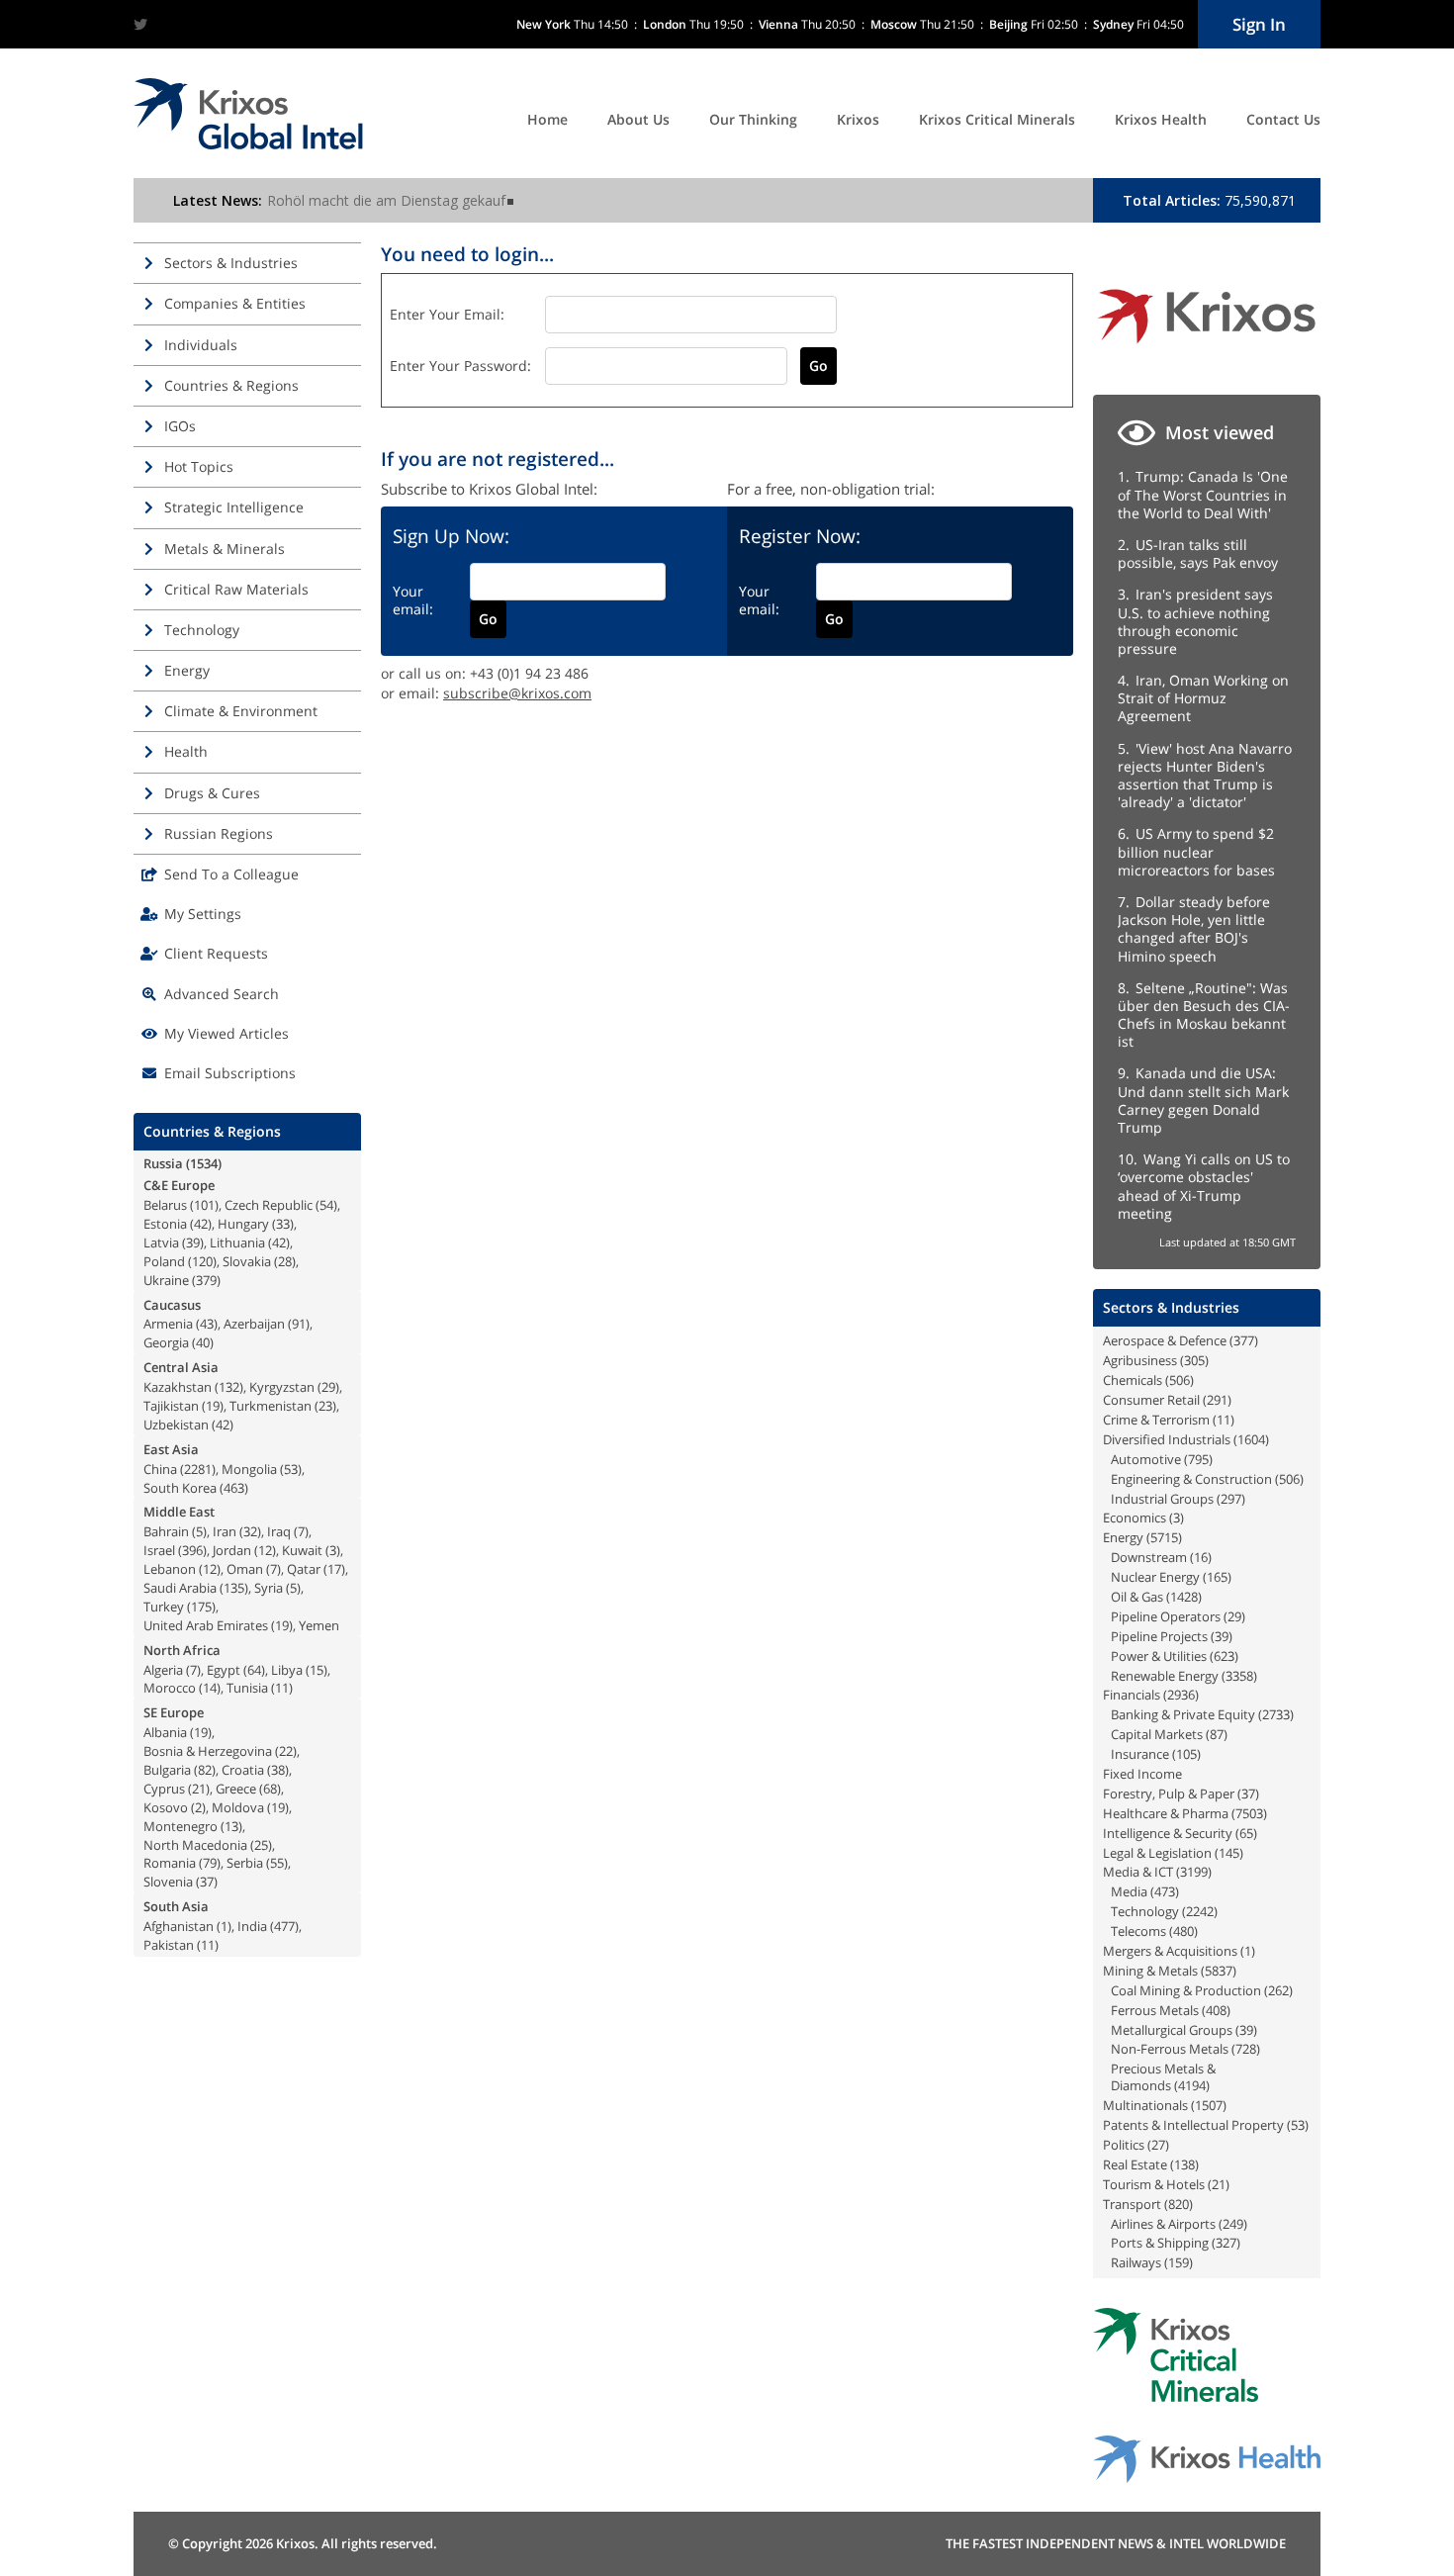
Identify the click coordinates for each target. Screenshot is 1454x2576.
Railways (1136, 2262)
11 (282, 1688)
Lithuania (237, 1242)
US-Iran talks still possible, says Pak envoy (1198, 553)
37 (207, 1882)
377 (1244, 1340)
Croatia (243, 1770)
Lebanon (170, 1569)
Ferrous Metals (1155, 2010)
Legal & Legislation (1157, 1853)
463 (234, 1488)
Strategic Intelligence (234, 507)
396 (192, 1550)
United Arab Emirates (206, 1625)
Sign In (1259, 24)
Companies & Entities (235, 303)
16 (1201, 1557)
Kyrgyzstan (282, 1387)
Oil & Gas (1137, 1597)
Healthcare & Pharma (1166, 1813)
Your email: (413, 600)
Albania (165, 1732)
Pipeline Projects (1159, 1636)
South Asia (176, 1906)
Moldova (238, 1807)
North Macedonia (195, 1845)
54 (326, 1205)
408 (1216, 2010)
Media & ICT (1138, 1872)
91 (299, 1324)
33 (283, 1224)
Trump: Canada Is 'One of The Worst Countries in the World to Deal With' (1203, 494)
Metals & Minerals (225, 549)
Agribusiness (1140, 1360)
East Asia (171, 1449)
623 (1224, 1656)
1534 (204, 1163)
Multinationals (1145, 2105)
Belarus (165, 1205)
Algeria (163, 1670)
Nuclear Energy (1155, 1577)
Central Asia (181, 1367)
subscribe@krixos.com (517, 693)
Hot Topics (199, 466)
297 (1231, 1499)
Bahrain (166, 1531)
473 (1165, 1891)
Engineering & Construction (1191, 1479)
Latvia (161, 1242)
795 (1198, 1459)
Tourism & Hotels (1154, 2184)
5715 (1164, 1537)
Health (186, 751)
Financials (1132, 1695)
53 (291, 1469)
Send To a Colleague (231, 874)
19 (213, 1406)
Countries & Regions (231, 385)
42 (201, 1224)
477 (284, 1926)
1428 (1184, 1597)
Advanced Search (222, 994)
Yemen (319, 1625)
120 (202, 1261)
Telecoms (1138, 1931)
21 (199, 1789)
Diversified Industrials (1167, 1439)
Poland (164, 1261)
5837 (1219, 1971)
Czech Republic (269, 1205)
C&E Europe (179, 1185)
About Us (638, 119)
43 (207, 1324)
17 (334, 1569)
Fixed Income (1142, 1774)
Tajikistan (171, 1406)
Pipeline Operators (1166, 1616)
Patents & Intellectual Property (1193, 2125)
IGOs (180, 426)
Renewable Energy (1165, 1676)
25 (261, 1845)
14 (210, 1688)
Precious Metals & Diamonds (1163, 2077)
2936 (1181, 1695)
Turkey (164, 1607)
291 (1217, 1400)
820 (1179, 2204)
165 (1217, 1577)
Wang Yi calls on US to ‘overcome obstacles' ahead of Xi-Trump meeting (1204, 1186)
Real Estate (1135, 2164)
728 (1246, 2049)
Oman (245, 1569)
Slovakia (247, 1261)
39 (193, 1242)
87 (1217, 1734)
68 (270, 1789)
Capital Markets (1157, 1734)
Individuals (201, 345)
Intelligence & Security (1168, 1833)
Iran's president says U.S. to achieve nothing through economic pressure (1195, 621)
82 (205, 1770)
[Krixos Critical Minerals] (1176, 2396)
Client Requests (216, 953)
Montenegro (181, 1826)
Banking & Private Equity (1183, 1714)
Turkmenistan (271, 1406)
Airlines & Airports (1163, 2224)
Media (1129, 1891)
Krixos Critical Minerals (997, 119)
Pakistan (169, 1945)
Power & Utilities (1159, 1656)
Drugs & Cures (212, 793)
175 (201, 1607)
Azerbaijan (254, 1324)
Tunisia (247, 1688)
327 (1226, 2243)
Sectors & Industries (231, 263)
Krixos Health (1161, 119)
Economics (1135, 1518)
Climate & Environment (241, 711)
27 (1158, 2145)
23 (325, 1406)
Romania (170, 1863)
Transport (1132, 2204)
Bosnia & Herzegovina (208, 1751)
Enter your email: (447, 314)
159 (1179, 2262)
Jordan (232, 1550)
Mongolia (249, 1469)
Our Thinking (753, 119)
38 (278, 1770)
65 (1246, 1833)
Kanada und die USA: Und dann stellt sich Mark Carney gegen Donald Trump (1203, 1100)
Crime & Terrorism (1156, 1420)
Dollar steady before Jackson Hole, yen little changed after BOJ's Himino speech (1194, 929)
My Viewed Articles (227, 1033)
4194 (1192, 2085)
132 (229, 1387)
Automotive (1146, 1459)
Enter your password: (460, 366)
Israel (159, 1550)
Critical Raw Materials (236, 589)
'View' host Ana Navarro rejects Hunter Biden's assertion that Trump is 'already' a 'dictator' (1205, 776)
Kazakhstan (178, 1387)
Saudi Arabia (180, 1588)
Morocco (170, 1688)
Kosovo (166, 1807)
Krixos (858, 119)
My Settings (203, 914)
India (252, 1926)
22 (286, 1751)
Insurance (1140, 1754)
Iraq (279, 1531)
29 (328, 1387)
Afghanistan (179, 1926)
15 (317, 1670)
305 (1194, 1360)
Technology (202, 630)
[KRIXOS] (1207, 351)
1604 (1251, 1439)
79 (210, 1863)
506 (1180, 1380)
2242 (1200, 1911)
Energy (187, 670)
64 (254, 1670)
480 (1183, 1931)
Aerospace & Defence (1165, 1340)
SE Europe (174, 1712)
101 (204, 1205)
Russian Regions (219, 833)
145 (1229, 1853)
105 (1186, 1754)
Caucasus (172, 1305)
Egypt (224, 1670)
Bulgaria (167, 1770)
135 (234, 1588)
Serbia (245, 1863)
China (160, 1469)
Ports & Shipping (1160, 2243)
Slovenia (168, 1882)
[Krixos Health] (1207, 2478)
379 (206, 1280)
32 (250, 1531)
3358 (1239, 1676)
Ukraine (166, 1280)
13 (231, 1826)
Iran (225, 1531)
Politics (1124, 2145)
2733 (1276, 1714)
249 (1233, 2224)
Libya (287, 1670)
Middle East (179, 1512)
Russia (163, 1163)
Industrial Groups (1162, 1499)
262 (1278, 1990)
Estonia (165, 1224)
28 (285, 1261)
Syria (269, 1588)
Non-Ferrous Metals (1170, 2049)
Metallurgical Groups (1172, 2030)
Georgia (166, 1342)
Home (547, 119)
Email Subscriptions (230, 1073)
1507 (1209, 2105)
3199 (1194, 1872)
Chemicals (1133, 1380)
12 (265, 1550)
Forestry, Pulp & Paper (1169, 1794)
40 (203, 1342)
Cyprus (164, 1789)
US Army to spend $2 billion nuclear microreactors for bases (1196, 851)
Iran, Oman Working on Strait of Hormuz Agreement (1203, 698)
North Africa (182, 1650)
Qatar (304, 1569)
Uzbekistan (176, 1425)
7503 (1249, 1813)
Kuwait (302, 1550)
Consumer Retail (1151, 1400)
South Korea (180, 1488)
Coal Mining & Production (1186, 1990)
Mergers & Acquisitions (1170, 1951)
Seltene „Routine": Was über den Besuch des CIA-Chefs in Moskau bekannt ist (1204, 1015)
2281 (198, 1469)
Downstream (1149, 1557)
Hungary (243, 1224)
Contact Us (1283, 119)
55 (277, 1863)
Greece (236, 1789)
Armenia (168, 1324)
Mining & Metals (1150, 1971)
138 (1184, 2164)
